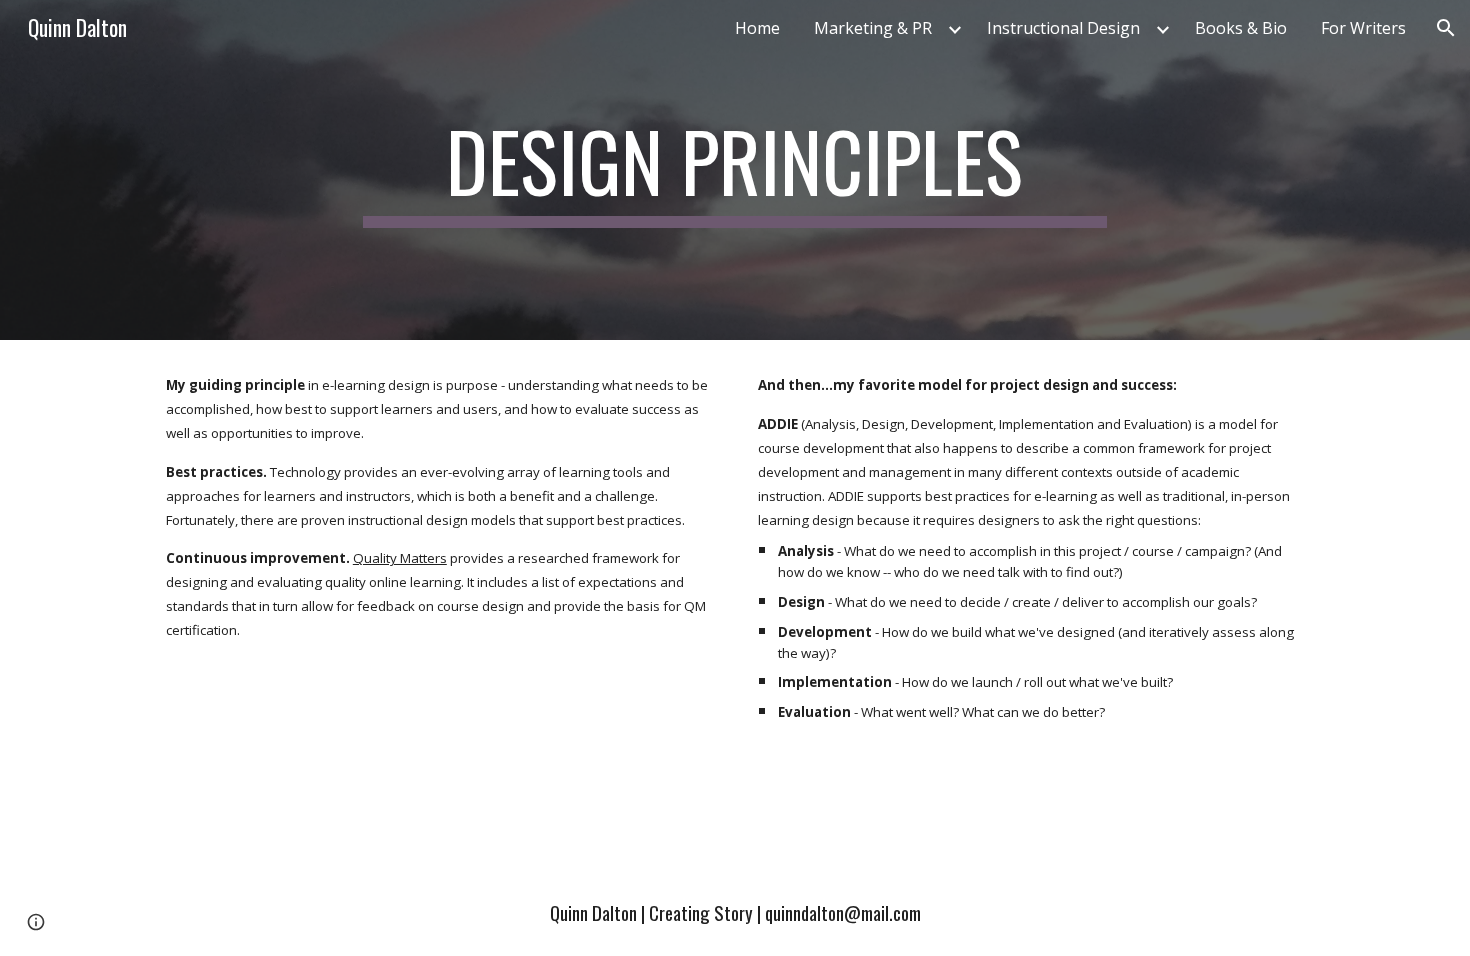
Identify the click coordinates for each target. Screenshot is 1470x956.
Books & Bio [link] (1241, 28)
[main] (735, 170)
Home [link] (757, 28)
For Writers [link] (1363, 28)
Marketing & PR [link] (873, 28)
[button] (1446, 28)
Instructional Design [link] (1063, 28)
